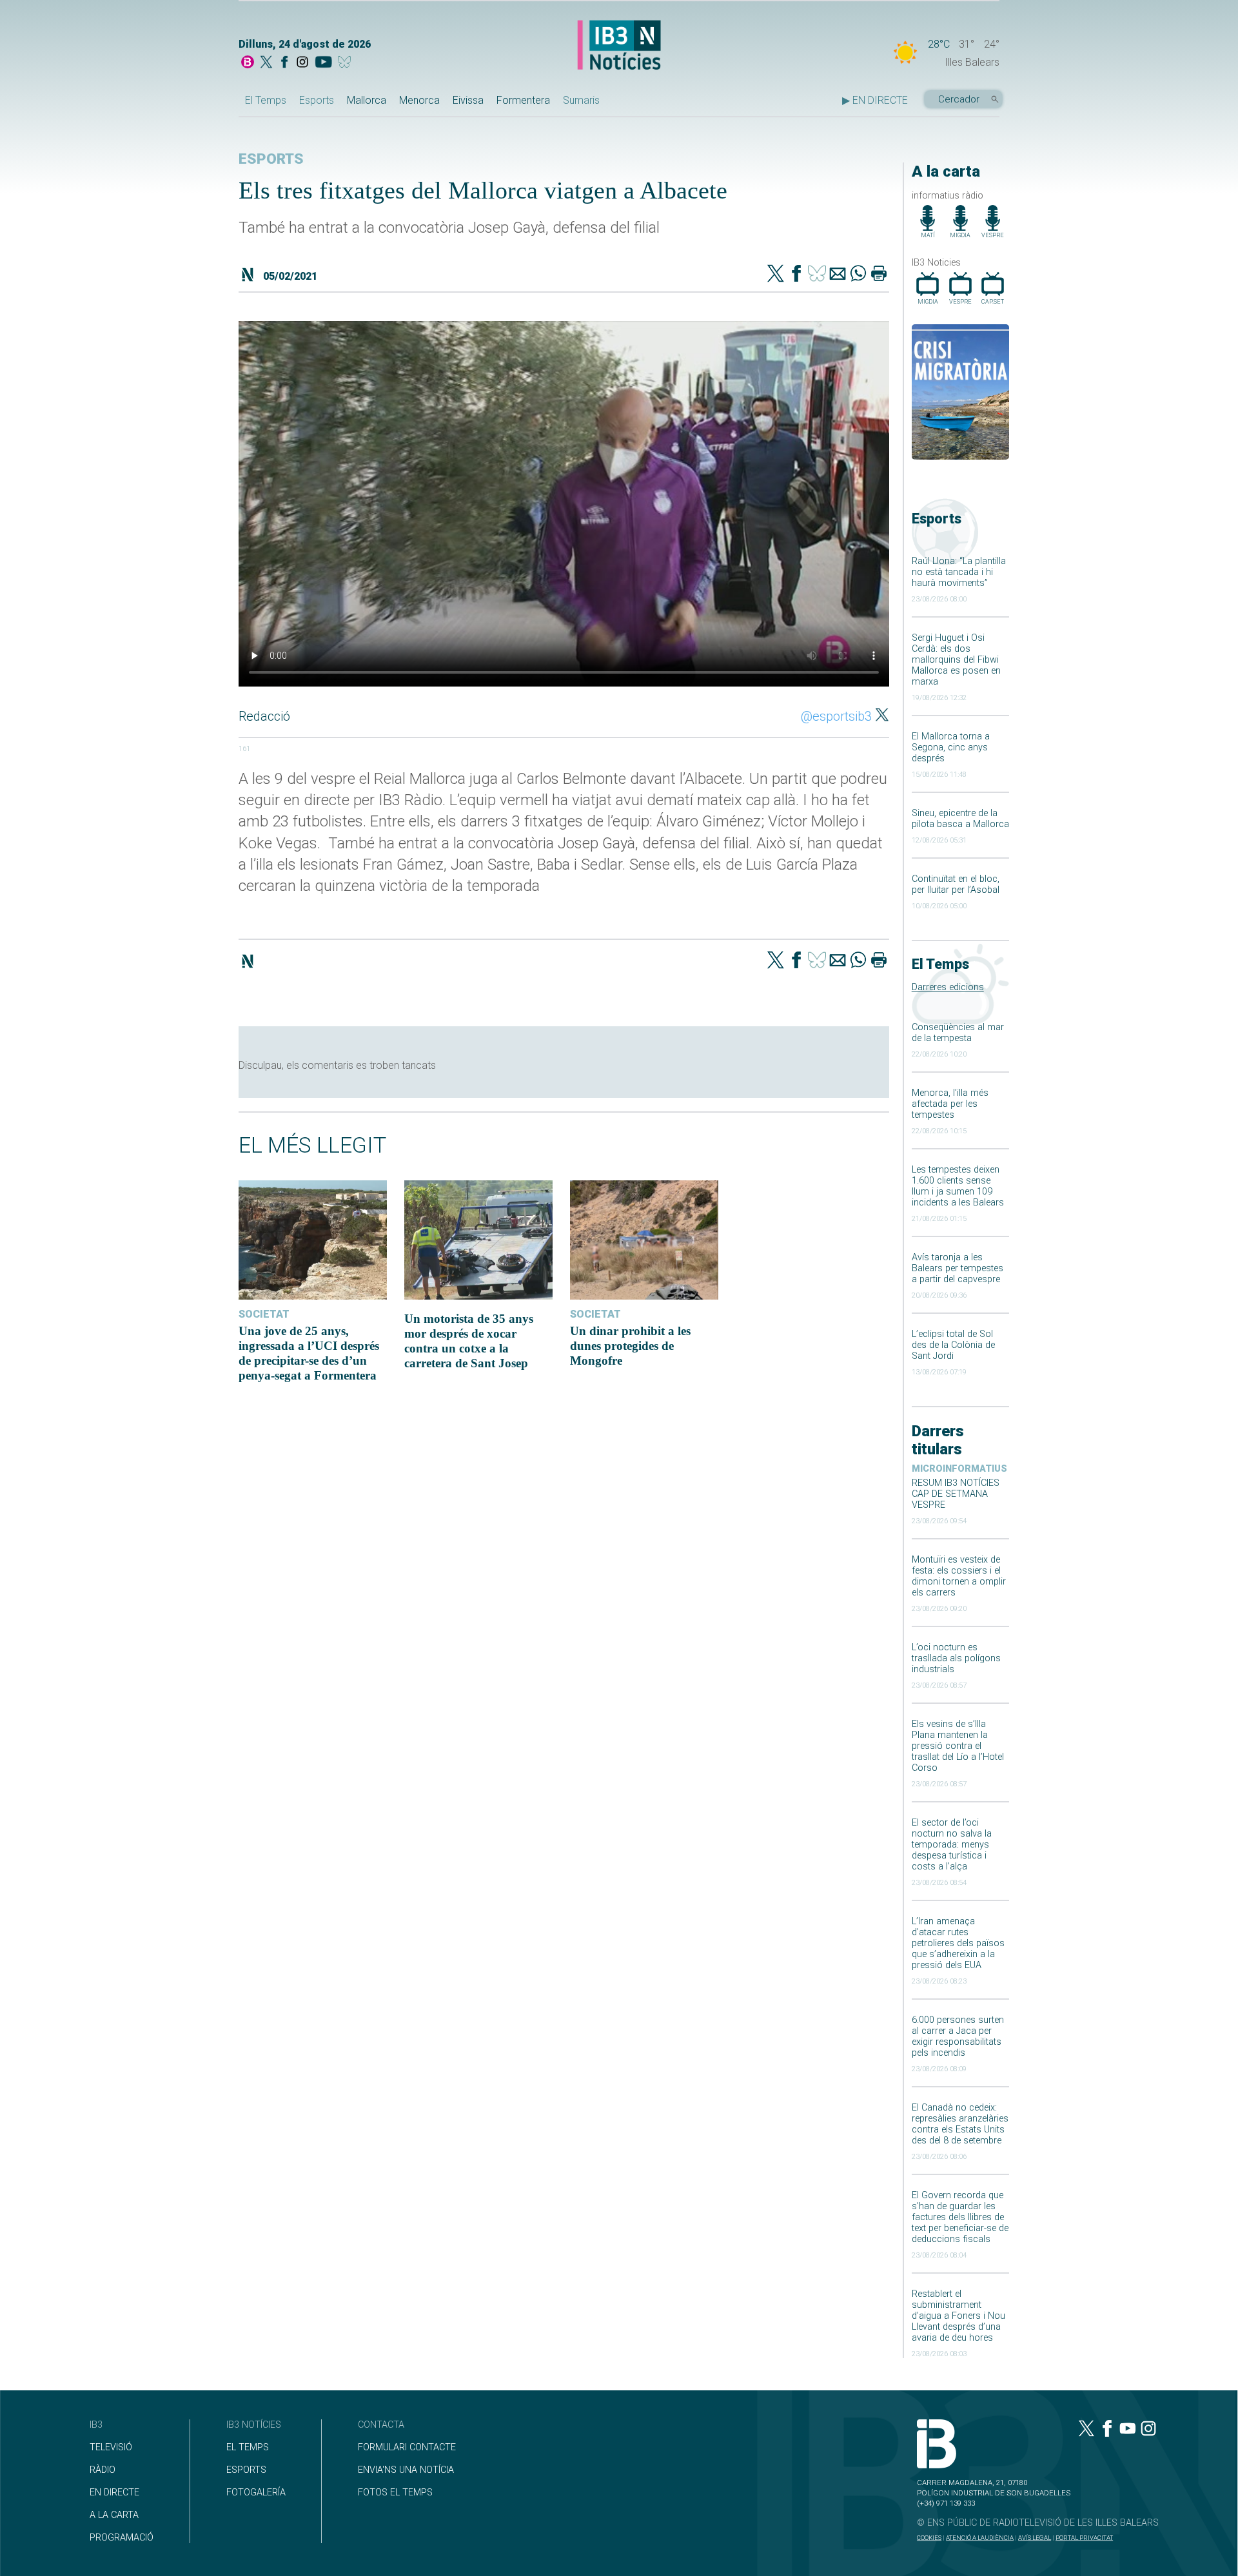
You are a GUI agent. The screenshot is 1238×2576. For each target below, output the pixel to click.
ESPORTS (246, 2470)
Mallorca (367, 100)
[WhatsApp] (858, 275)
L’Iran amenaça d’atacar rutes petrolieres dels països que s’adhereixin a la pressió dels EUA (958, 1943)
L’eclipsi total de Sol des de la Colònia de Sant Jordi (953, 1345)
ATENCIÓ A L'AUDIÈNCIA (980, 2538)
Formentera (523, 100)
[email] (838, 275)
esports (271, 159)
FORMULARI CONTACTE (407, 2447)
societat (264, 1314)
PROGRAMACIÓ (122, 2538)
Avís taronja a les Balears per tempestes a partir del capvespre (958, 1268)
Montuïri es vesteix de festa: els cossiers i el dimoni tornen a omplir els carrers (959, 1576)
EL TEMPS (248, 2447)
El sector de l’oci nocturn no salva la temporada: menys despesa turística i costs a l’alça (952, 1845)
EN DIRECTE (114, 2493)
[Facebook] (284, 63)
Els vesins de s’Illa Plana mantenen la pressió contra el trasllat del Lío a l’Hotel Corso (958, 1746)
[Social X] (266, 63)
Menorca (419, 100)
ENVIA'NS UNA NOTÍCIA (406, 2470)
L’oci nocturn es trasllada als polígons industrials (956, 1658)
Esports (317, 100)
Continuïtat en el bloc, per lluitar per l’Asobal (956, 884)
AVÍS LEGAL (1035, 2538)
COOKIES (929, 2538)
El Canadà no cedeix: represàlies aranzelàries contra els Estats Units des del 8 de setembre (960, 2124)
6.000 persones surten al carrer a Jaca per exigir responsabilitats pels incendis (958, 2036)
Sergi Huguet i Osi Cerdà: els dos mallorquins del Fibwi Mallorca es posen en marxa (956, 660)
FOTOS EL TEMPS (395, 2493)
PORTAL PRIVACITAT (1084, 2538)
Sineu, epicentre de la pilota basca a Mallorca (960, 819)
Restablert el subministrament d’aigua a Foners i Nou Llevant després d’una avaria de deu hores (958, 2316)
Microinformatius (959, 1469)
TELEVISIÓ (111, 2447)
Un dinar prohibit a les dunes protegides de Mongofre (630, 1346)
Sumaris (581, 100)
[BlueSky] (347, 63)
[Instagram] (302, 63)
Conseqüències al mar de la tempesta (958, 1033)
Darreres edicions (948, 987)
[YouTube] (323, 63)
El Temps (266, 100)
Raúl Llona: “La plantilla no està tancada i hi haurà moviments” (959, 572)
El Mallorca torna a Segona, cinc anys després (951, 747)
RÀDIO (103, 2470)
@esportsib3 (836, 716)
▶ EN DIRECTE (875, 100)
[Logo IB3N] (619, 46)
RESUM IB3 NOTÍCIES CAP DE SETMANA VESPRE (956, 1494)
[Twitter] (776, 275)
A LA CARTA (114, 2515)
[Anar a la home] (248, 63)
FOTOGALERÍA (256, 2493)
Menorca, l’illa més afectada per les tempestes (950, 1104)
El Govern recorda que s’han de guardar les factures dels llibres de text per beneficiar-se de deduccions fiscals (960, 2217)
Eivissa (468, 100)
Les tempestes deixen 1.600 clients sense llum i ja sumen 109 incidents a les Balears (958, 1186)
